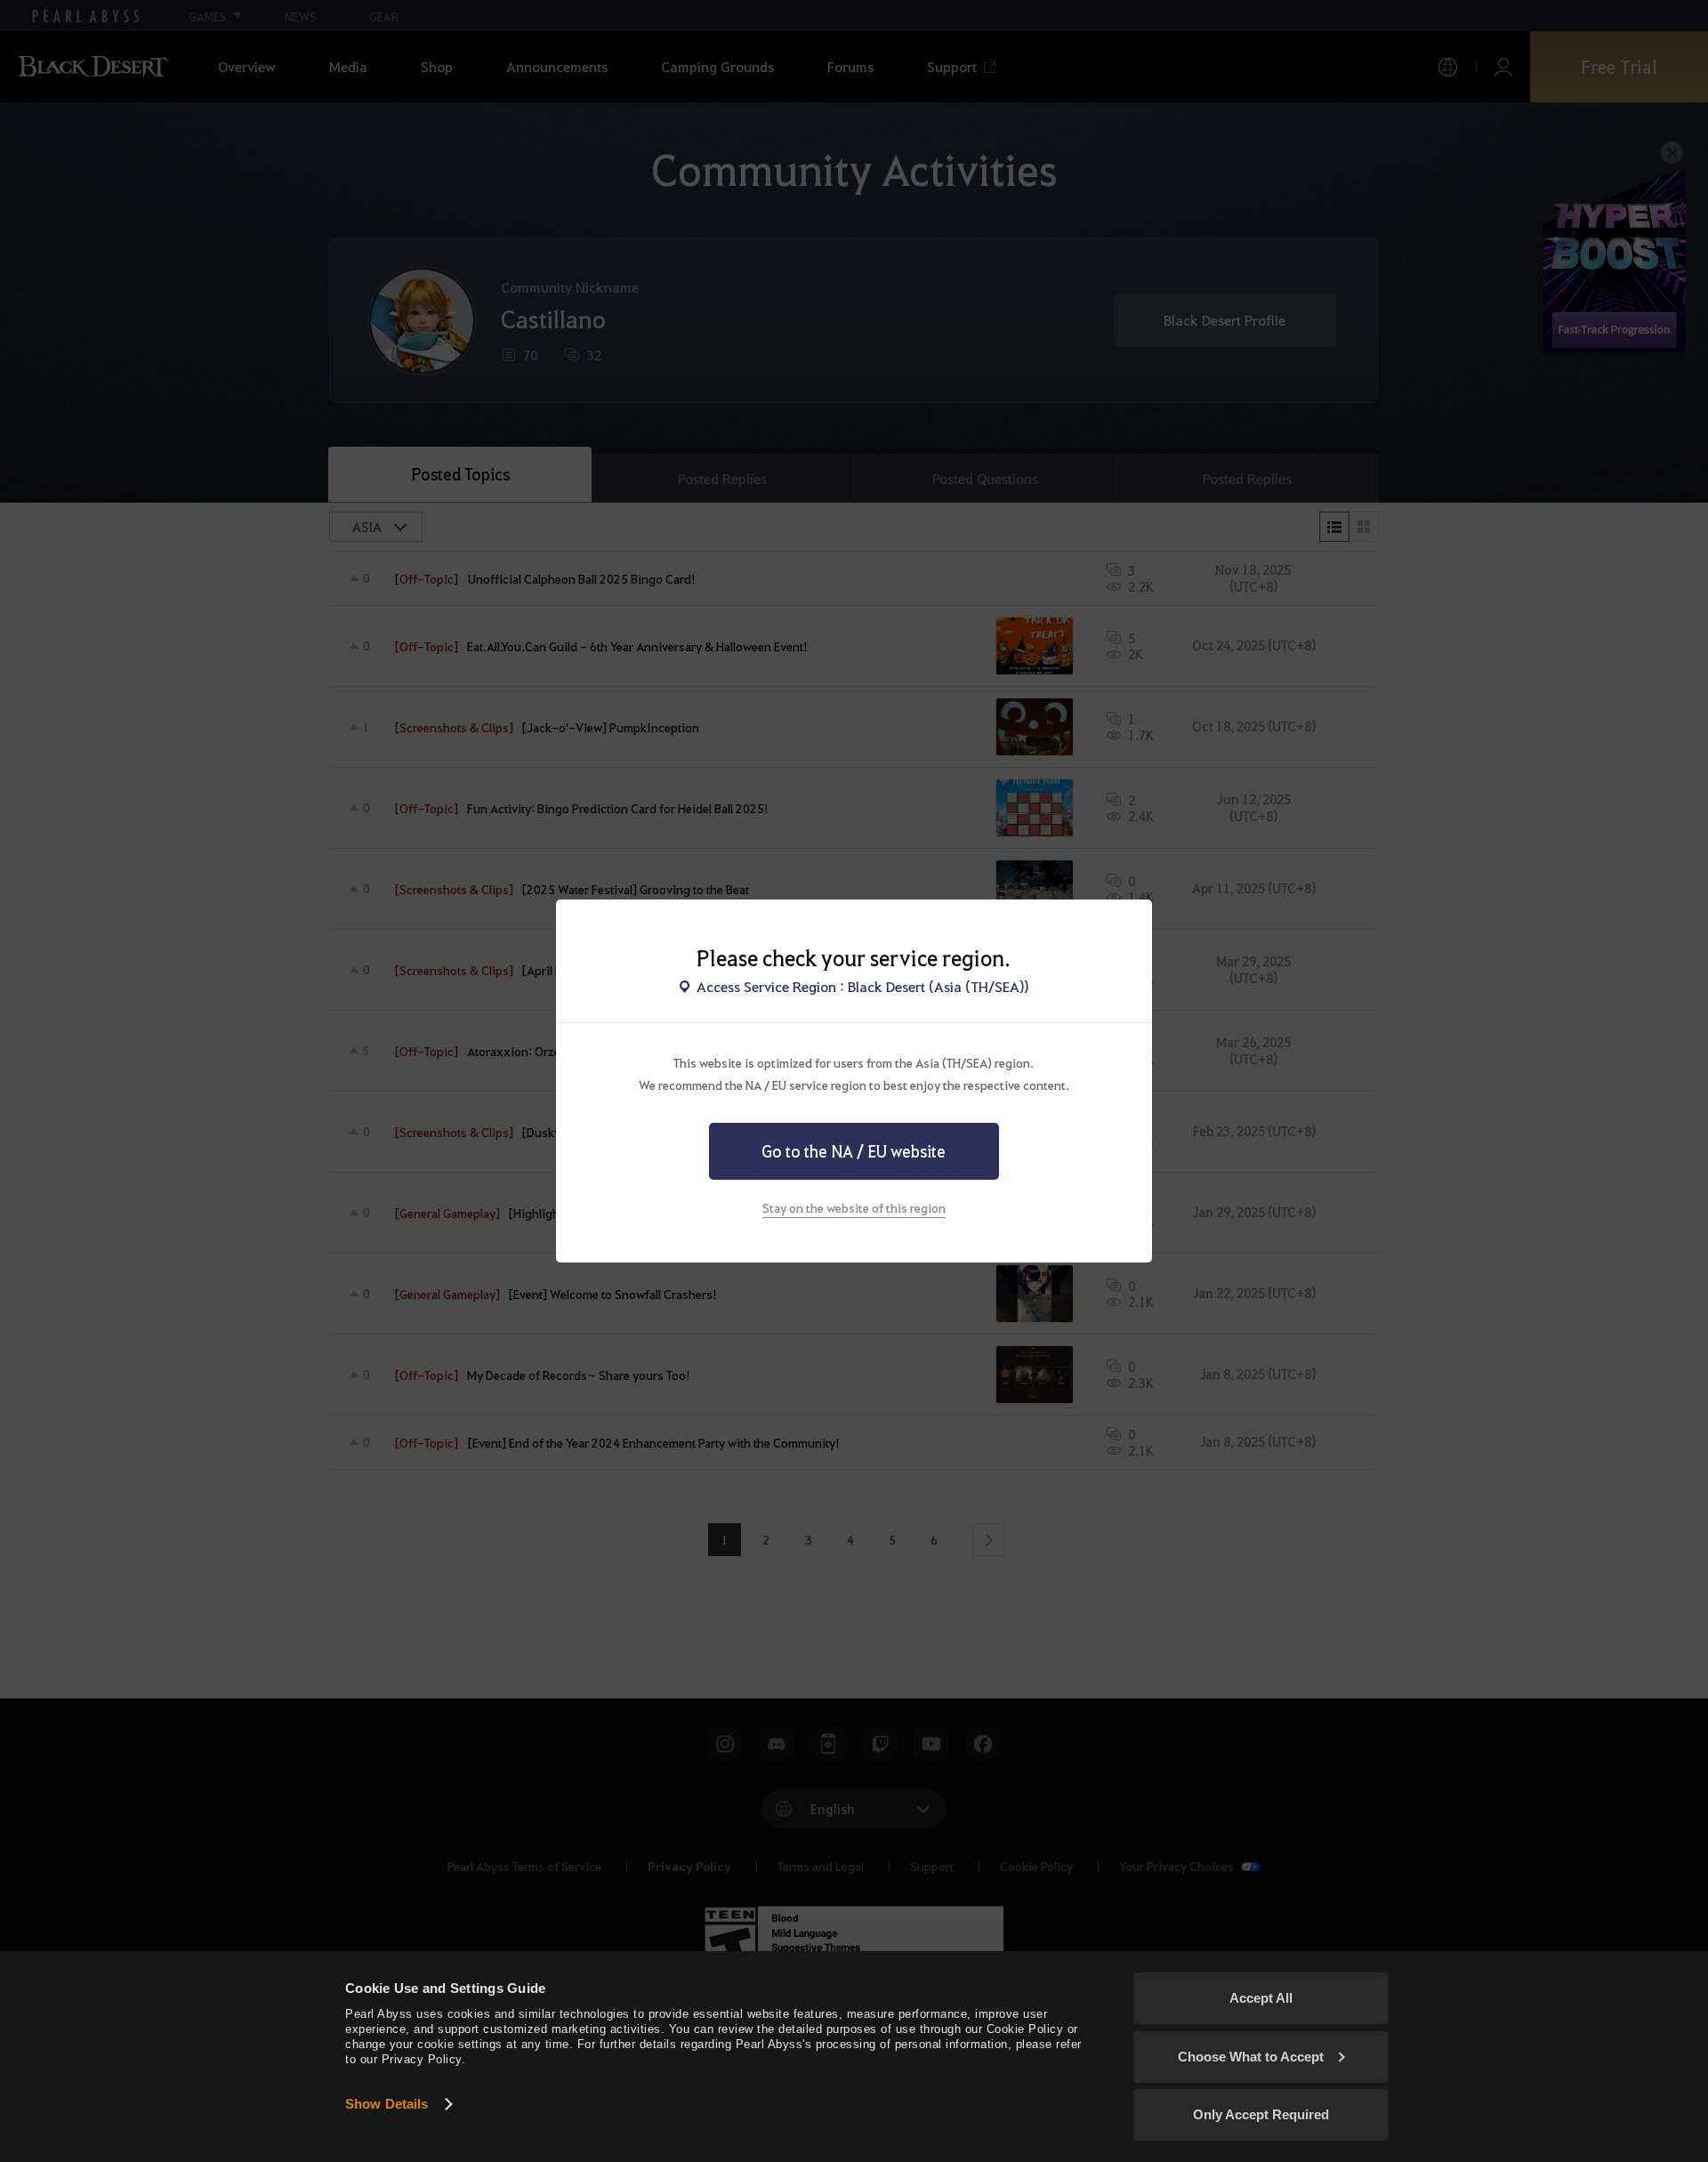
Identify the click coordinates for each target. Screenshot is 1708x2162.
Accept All (1261, 1998)
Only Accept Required (1261, 2114)
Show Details (387, 2104)
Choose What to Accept (1251, 2057)
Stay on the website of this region (854, 1207)
